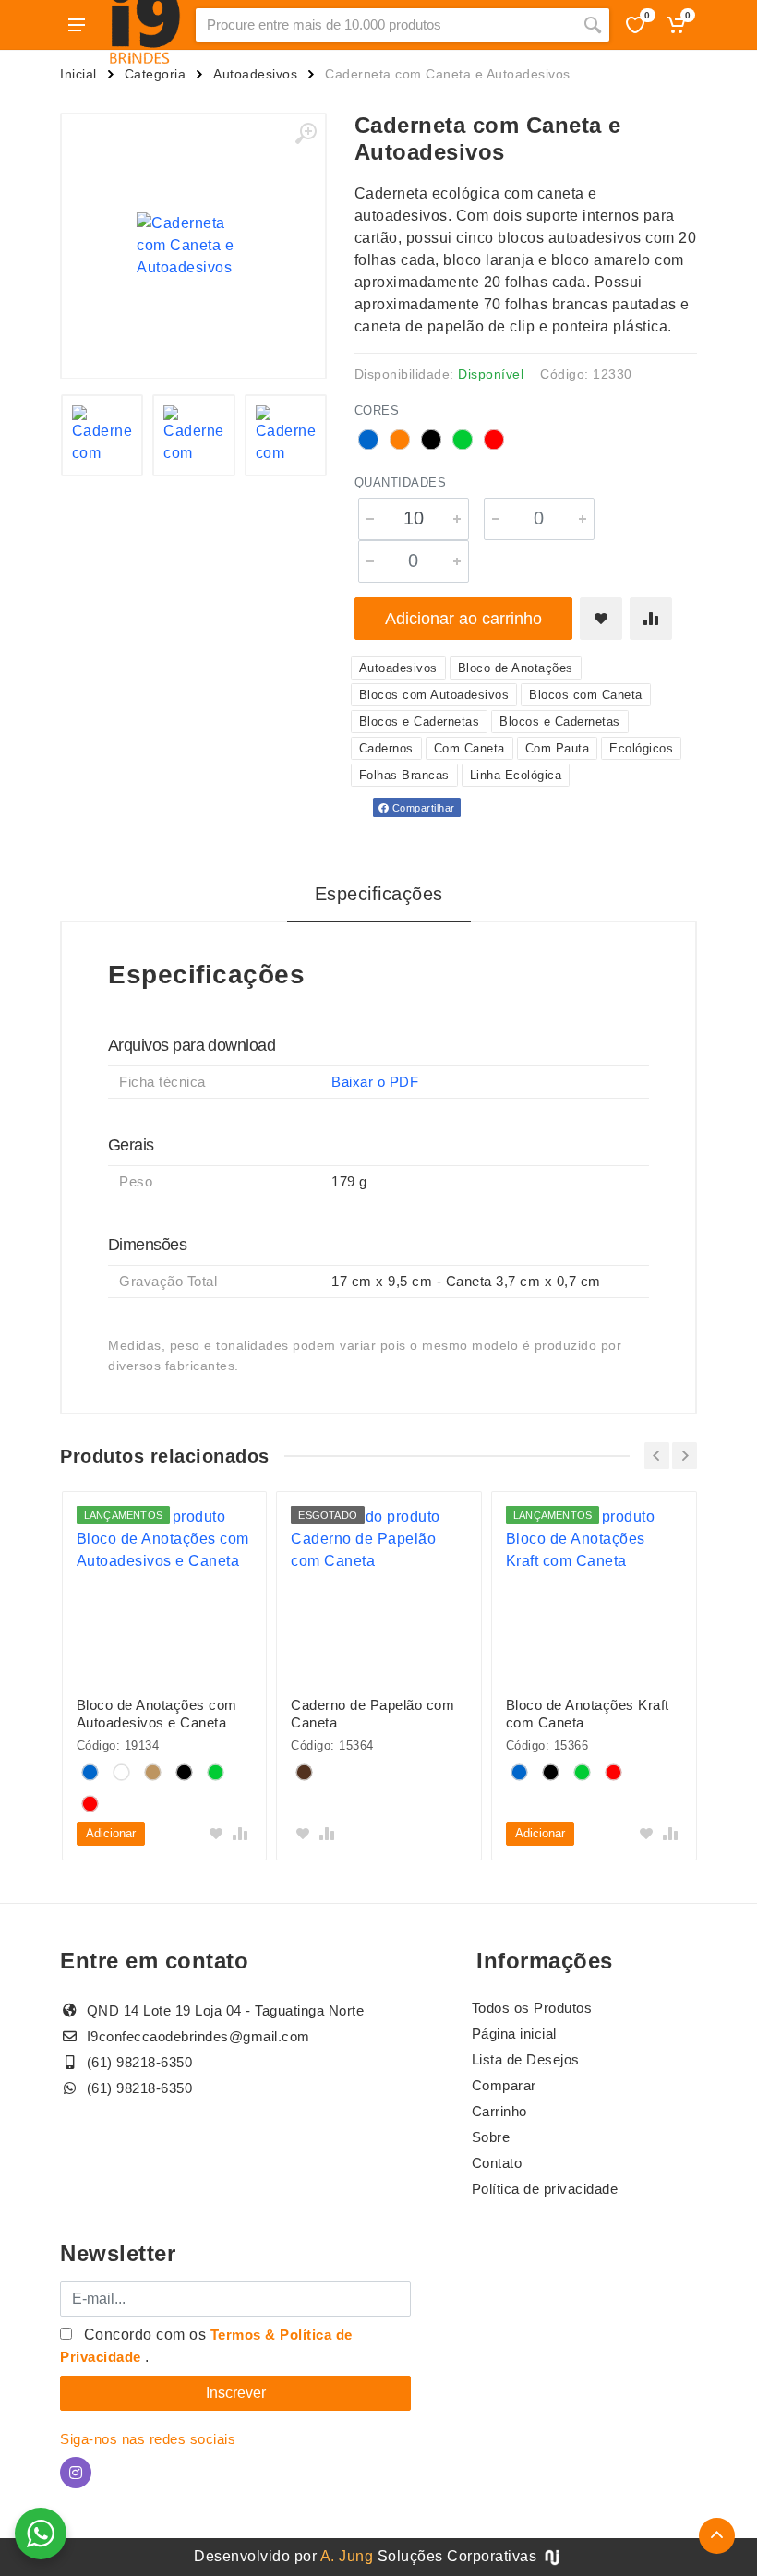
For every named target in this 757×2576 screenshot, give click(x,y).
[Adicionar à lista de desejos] (601, 619)
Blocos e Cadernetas (420, 722)
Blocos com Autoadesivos (434, 695)
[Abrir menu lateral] (77, 25)
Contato (497, 2163)
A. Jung (347, 2556)
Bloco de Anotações (516, 668)
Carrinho (499, 2111)
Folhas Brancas (404, 775)
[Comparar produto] (651, 619)
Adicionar (111, 1833)
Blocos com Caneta (586, 695)
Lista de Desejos (526, 2059)
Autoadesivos (255, 74)
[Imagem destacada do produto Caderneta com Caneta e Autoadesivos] (193, 246)
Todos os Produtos (532, 2008)
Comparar (504, 2085)
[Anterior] (657, 1456)
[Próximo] (685, 1456)
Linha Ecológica (516, 775)
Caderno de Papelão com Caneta (372, 1714)
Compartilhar (422, 808)
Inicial (78, 74)
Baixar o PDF (375, 1082)
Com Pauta (558, 748)
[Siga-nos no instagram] (76, 2473)
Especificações (379, 894)
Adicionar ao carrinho (463, 619)
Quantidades (401, 482)
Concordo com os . (206, 2346)
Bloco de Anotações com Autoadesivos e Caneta (157, 1714)
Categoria (156, 74)
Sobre (491, 2137)
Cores (377, 410)
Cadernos (386, 748)
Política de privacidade (545, 2189)
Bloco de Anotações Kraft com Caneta (588, 1714)
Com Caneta (469, 748)
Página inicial (514, 2034)
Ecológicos (641, 748)
